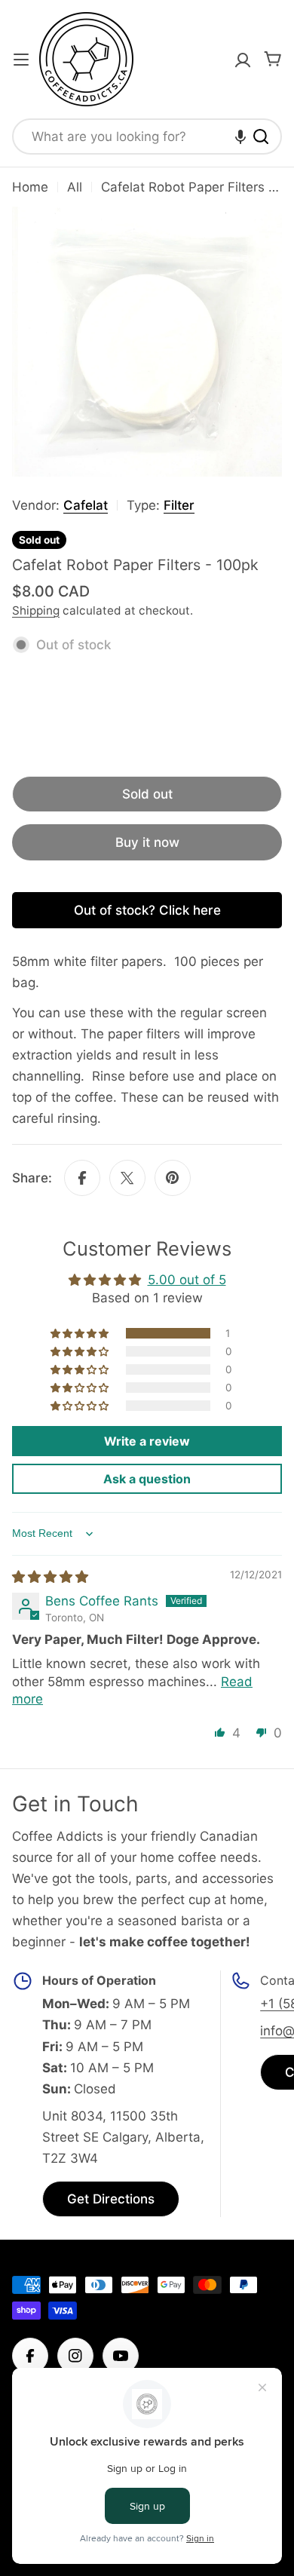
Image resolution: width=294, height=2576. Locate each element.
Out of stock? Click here (147, 910)
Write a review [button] (147, 1441)
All (75, 187)
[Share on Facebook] (82, 1178)
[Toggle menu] (21, 60)
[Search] (261, 136)
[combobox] (147, 136)
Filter (179, 505)
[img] (50, 1577)
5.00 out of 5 (187, 1280)
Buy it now (147, 842)
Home (30, 187)
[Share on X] (127, 1178)
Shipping (36, 610)
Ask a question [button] (147, 1479)
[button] (240, 136)
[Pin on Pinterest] (173, 1178)
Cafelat (86, 505)
